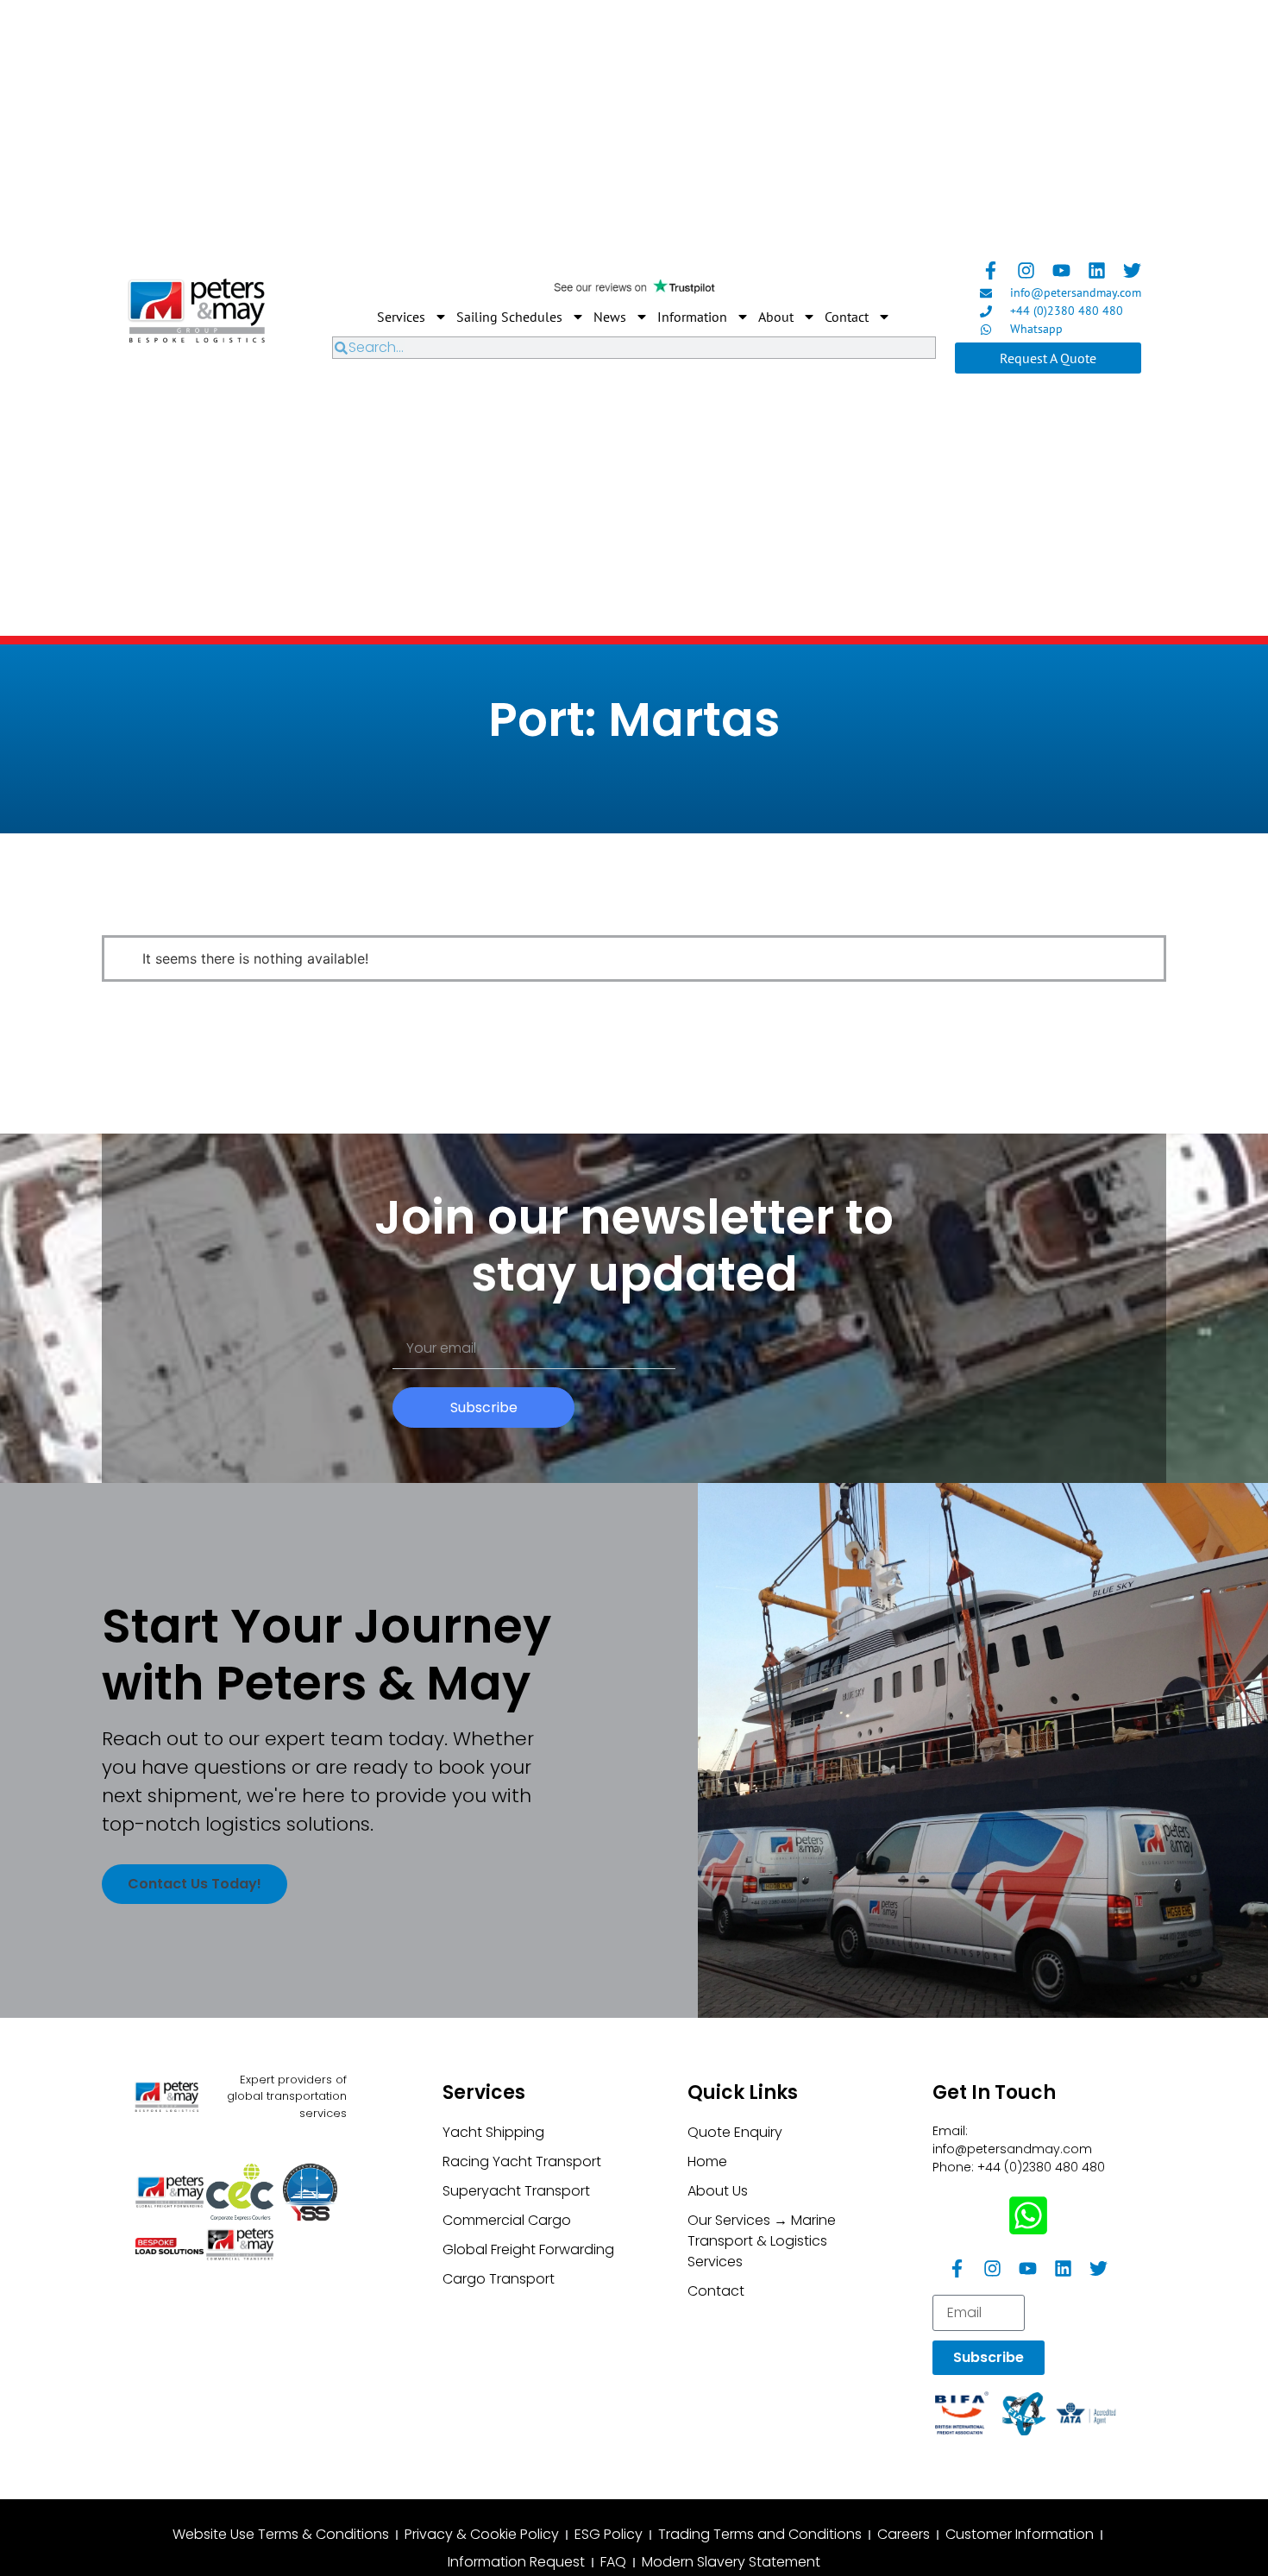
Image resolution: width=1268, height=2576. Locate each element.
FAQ (613, 2562)
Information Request (516, 2562)
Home (707, 2161)
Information (692, 317)
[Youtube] (1061, 270)
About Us (718, 2191)
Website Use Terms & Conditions (281, 2534)
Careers (904, 2534)
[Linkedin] (1097, 270)
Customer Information (1020, 2534)
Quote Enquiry (735, 2132)
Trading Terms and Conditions (760, 2534)
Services (401, 317)
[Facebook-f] (991, 270)
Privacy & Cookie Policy (482, 2534)
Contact (847, 317)
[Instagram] (1026, 270)
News (610, 317)
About (776, 317)
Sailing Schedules (509, 317)
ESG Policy (609, 2534)
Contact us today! (195, 1884)
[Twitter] (1132, 270)
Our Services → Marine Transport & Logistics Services (762, 2241)
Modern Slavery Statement (731, 2562)
